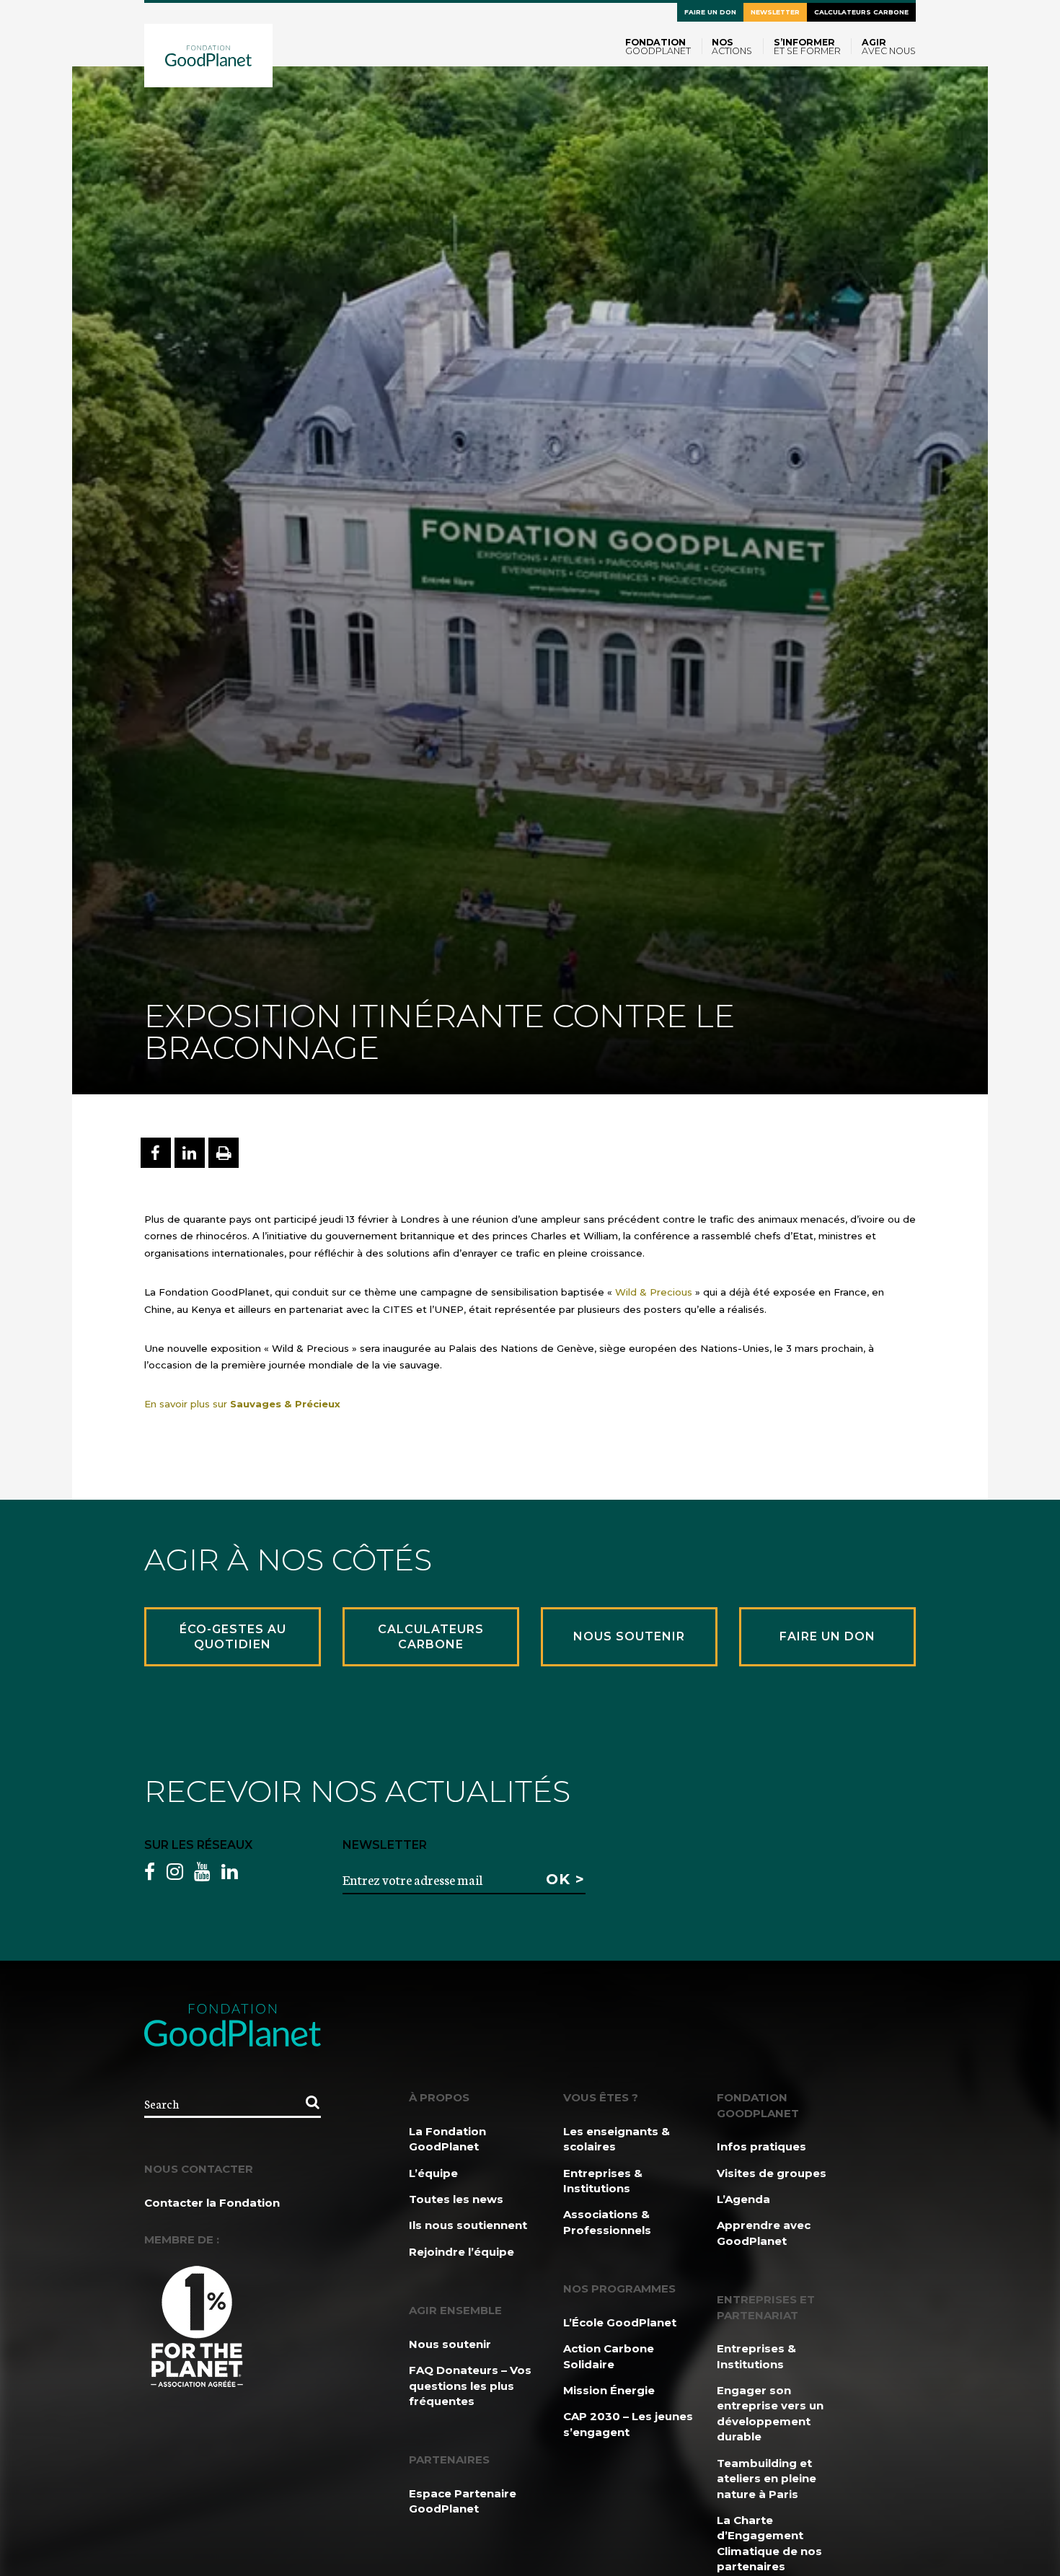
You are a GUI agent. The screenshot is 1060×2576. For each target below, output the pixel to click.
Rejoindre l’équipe (461, 2252)
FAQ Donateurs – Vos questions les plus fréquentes (470, 2386)
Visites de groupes (772, 2173)
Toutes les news (456, 2199)
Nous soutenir (450, 2344)
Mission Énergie (609, 2390)
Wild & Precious (654, 1292)
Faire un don (710, 12)
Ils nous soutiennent (468, 2225)
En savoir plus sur (242, 1404)
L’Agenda (743, 2199)
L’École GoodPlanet (620, 2322)
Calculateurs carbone (861, 12)
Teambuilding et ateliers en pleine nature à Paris (767, 2479)
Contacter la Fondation (212, 2203)
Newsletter (775, 12)
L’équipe (433, 2173)
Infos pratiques (761, 2146)
